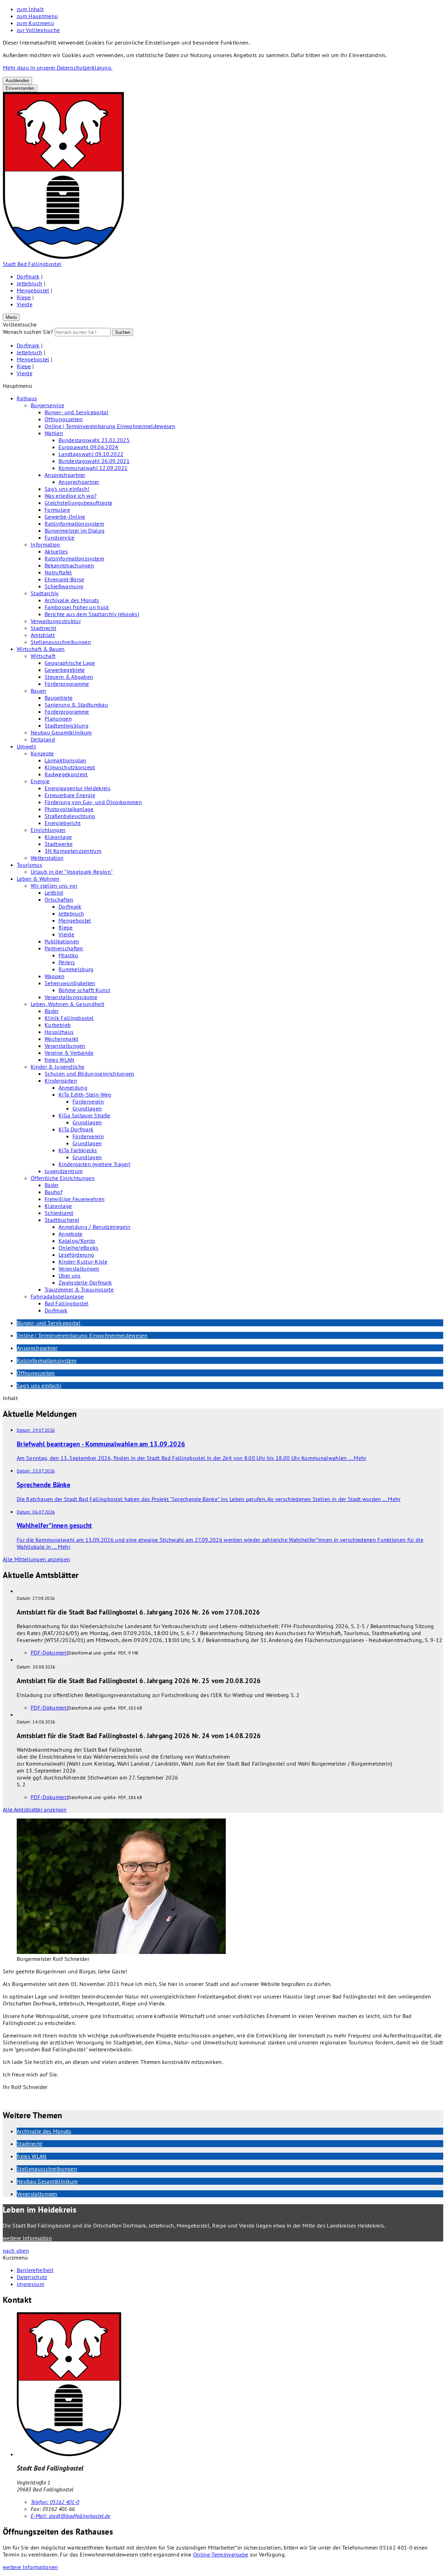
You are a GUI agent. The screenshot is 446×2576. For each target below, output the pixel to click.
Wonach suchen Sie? (28, 332)
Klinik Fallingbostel (69, 1018)
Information (45, 544)
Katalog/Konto (77, 1241)
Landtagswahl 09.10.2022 (91, 454)
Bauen (39, 691)
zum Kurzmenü (35, 23)
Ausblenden (17, 81)
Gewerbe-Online (65, 517)
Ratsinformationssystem (74, 524)
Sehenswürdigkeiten (70, 983)
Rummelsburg (76, 969)
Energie (40, 781)
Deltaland (43, 739)
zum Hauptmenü (37, 16)
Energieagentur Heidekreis (78, 788)
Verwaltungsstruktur (56, 621)
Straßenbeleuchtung (70, 816)
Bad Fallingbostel (67, 1303)
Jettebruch (29, 283)
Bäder (52, 1011)
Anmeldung (73, 1087)
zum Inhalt (30, 9)
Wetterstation (47, 858)
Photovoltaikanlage (69, 809)
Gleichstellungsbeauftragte (78, 503)
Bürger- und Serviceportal (76, 412)
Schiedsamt (59, 1213)
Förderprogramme (67, 684)
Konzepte (42, 753)
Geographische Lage (70, 663)
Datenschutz (32, 2277)
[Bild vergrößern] (107, 1887)
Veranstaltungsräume (71, 997)
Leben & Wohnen (38, 879)
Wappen (55, 976)
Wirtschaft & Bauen (41, 649)
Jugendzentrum (64, 1171)
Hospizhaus (59, 1032)
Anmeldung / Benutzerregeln (94, 1227)
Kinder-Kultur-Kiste (83, 1262)
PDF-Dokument (49, 1652)
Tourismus (29, 865)
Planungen (58, 718)
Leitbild (54, 893)
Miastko (68, 955)
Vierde (25, 304)
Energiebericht (63, 823)
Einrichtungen (48, 830)
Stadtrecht (43, 628)
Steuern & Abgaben (69, 677)
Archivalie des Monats (72, 600)
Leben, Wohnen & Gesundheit (67, 1004)
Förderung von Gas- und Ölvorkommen (93, 802)
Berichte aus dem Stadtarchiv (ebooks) (92, 614)
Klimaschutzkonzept (70, 767)
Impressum (30, 2284)
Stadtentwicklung (67, 725)
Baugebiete (59, 698)
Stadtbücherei (62, 1220)
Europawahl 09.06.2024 (89, 447)
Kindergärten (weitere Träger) (94, 1164)
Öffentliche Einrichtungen (63, 1178)
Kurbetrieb (58, 1025)
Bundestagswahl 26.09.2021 (94, 461)
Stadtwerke (59, 844)
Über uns (70, 1275)
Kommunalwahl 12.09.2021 (93, 468)
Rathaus (27, 398)
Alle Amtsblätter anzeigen (35, 1809)
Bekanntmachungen (69, 565)
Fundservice (60, 537)
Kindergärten (61, 1081)
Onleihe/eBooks (78, 1248)
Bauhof (53, 1192)
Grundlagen (87, 1108)
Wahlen (54, 433)
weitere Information (27, 2238)
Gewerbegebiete (65, 670)
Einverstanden (20, 88)
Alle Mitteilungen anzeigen (36, 1559)
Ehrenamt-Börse (64, 579)
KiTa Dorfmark (76, 1129)
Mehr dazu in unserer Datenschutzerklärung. (57, 68)
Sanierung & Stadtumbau (76, 705)
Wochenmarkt (61, 1039)
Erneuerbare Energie (70, 795)
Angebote (71, 1234)
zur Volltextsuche (38, 30)
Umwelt (26, 746)
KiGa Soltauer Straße (84, 1115)
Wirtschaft (43, 656)
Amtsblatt (43, 635)
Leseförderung (76, 1255)
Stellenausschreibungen (61, 642)
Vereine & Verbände (69, 1053)
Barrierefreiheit (35, 2270)
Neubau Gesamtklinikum (61, 732)
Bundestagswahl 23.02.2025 (94, 440)
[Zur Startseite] (63, 257)
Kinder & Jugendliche (57, 1067)
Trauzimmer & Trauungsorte (79, 1289)
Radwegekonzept (66, 774)
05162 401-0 (55, 2502)
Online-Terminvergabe (221, 2554)
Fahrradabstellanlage (57, 1296)
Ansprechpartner (65, 475)
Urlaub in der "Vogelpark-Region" (72, 872)
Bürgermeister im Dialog (75, 531)
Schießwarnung (64, 586)
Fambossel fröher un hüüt (77, 607)
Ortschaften (59, 900)
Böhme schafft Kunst (84, 990)
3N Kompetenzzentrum (73, 851)
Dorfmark (28, 276)
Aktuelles (56, 551)
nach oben (16, 2251)
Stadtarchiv (45, 593)
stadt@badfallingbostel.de (71, 2516)
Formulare (57, 510)
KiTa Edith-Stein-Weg (85, 1094)
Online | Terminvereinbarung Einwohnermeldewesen (110, 426)
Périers (67, 962)
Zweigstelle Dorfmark (85, 1282)
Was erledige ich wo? (71, 496)
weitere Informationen (30, 2567)
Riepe (24, 297)
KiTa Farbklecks (78, 1150)
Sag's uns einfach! (67, 489)
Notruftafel (58, 572)
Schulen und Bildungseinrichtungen (90, 1074)
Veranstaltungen (65, 1046)
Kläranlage (58, 837)
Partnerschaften (64, 948)
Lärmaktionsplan (66, 760)
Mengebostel (33, 290)
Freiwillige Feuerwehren (75, 1199)
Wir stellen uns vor (54, 886)
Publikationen (62, 941)
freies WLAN (60, 1060)
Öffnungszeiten (64, 419)
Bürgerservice (47, 405)
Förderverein (88, 1101)
